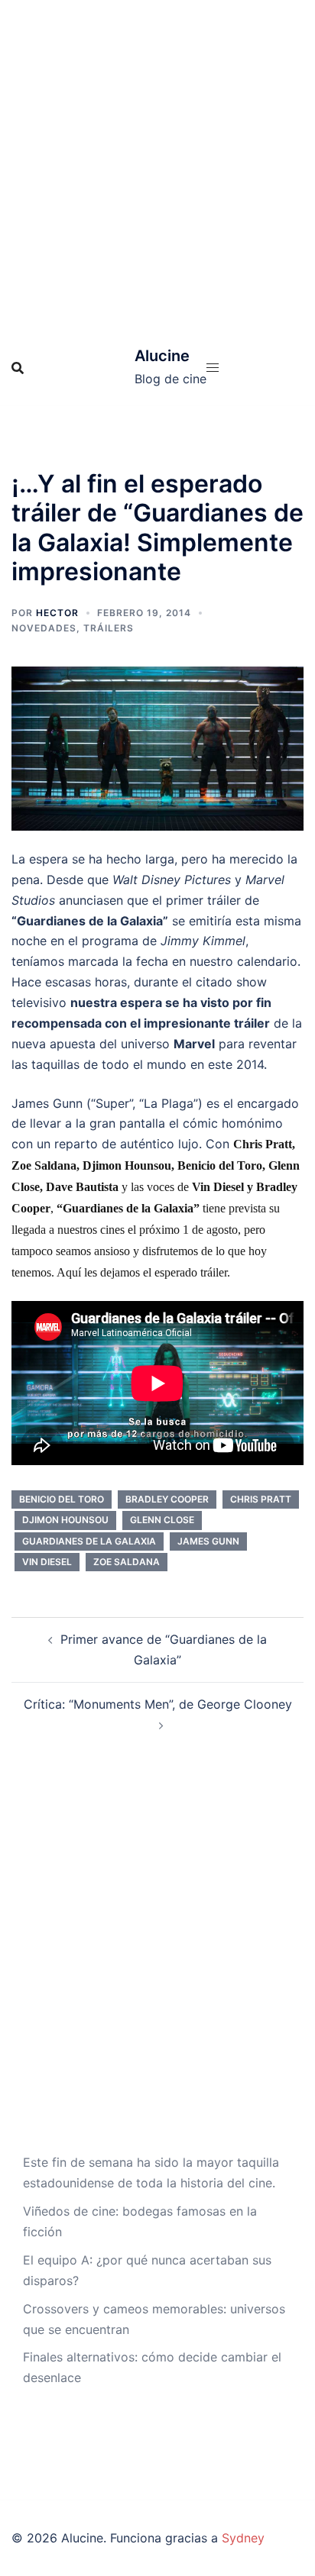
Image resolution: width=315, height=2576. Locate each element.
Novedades (44, 628)
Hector (57, 613)
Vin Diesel (47, 1562)
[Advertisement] (157, 165)
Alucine (162, 356)
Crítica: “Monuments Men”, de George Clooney (158, 1704)
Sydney (243, 2538)
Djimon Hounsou (65, 1520)
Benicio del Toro (62, 1499)
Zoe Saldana (127, 1562)
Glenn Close (162, 1520)
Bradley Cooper (167, 1499)
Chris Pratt (261, 1499)
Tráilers (109, 628)
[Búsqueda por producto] (18, 368)
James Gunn (208, 1541)
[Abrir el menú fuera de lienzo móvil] (213, 368)
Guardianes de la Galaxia (89, 1541)
